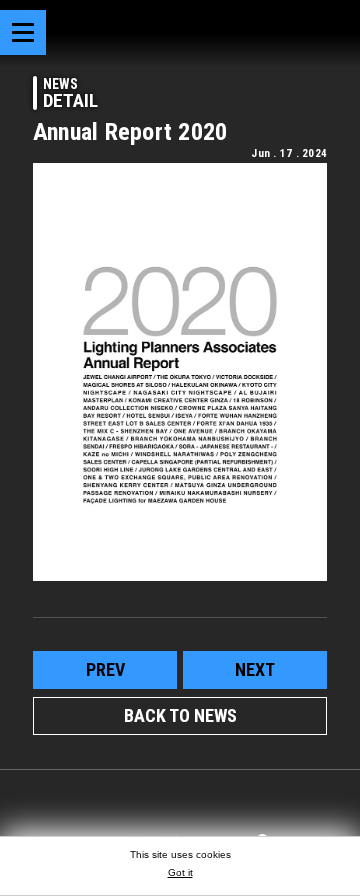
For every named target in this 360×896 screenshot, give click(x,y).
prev (105, 669)
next (255, 669)
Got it (180, 872)
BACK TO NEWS (180, 715)
